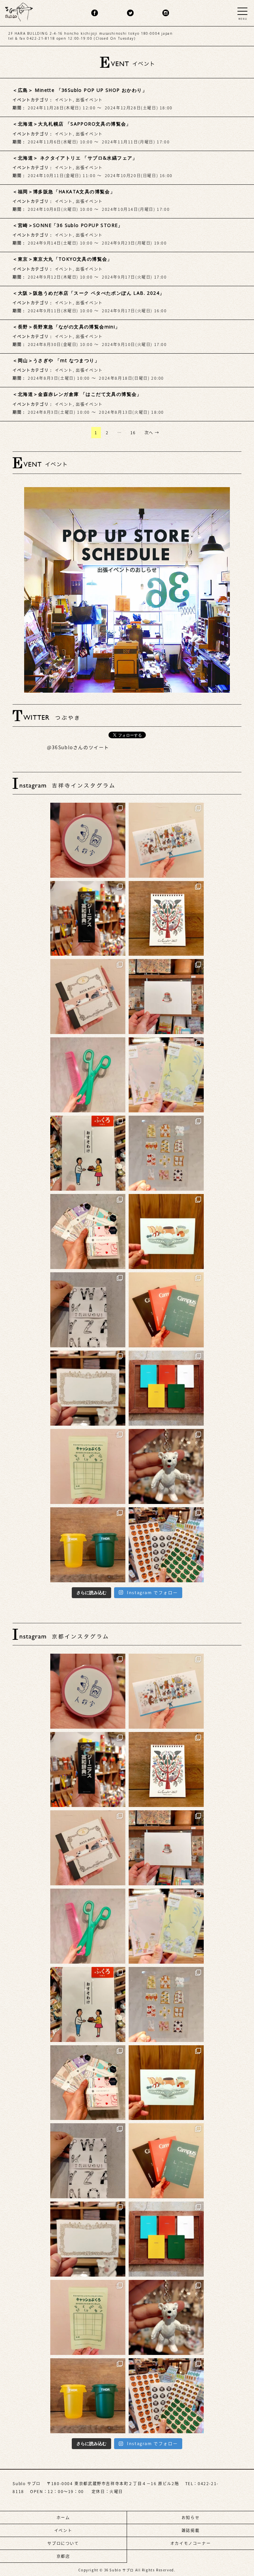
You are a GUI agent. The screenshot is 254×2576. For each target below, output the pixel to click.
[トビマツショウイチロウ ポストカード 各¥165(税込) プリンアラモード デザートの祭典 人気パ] (166, 1231)
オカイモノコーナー (190, 2543)
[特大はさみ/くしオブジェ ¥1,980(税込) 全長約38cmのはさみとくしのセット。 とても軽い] (88, 1075)
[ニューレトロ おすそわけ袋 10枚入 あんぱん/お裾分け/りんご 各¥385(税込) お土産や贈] (88, 1153)
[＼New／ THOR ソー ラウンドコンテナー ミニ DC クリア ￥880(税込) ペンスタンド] (88, 1545)
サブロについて (63, 2543)
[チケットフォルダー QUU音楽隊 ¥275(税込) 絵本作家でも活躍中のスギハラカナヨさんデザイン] (166, 840)
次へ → (152, 433)
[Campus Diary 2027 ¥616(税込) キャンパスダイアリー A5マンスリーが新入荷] (166, 1310)
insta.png (166, 13)
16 (133, 433)
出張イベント (89, 100)
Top (237, 2551)
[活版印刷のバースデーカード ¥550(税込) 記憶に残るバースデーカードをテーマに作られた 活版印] (166, 997)
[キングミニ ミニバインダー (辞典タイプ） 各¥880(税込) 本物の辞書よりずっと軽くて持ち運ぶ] (88, 919)
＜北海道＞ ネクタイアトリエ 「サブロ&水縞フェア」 (75, 158)
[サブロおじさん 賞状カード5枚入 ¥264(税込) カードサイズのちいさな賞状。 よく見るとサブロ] (88, 1388)
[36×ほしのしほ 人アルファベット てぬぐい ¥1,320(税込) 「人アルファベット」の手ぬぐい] (88, 1310)
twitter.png (130, 13)
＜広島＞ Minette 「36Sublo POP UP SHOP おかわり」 (80, 90)
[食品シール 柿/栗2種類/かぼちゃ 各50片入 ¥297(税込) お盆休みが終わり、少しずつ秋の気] (166, 1545)
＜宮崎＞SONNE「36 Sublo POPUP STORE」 (68, 225)
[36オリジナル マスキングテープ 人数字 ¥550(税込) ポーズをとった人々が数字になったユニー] (88, 840)
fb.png (95, 13)
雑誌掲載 (190, 2530)
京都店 (63, 2556)
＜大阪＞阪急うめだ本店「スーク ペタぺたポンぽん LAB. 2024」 (88, 293)
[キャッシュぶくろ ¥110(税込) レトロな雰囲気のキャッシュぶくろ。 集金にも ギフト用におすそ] (88, 1466)
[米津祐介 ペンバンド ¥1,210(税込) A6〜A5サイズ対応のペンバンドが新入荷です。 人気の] (88, 997)
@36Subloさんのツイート (78, 748)
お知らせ (190, 2518)
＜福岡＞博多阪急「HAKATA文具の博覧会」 (64, 192)
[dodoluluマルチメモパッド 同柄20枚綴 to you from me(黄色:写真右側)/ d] (166, 1075)
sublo (19, 11)
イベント (64, 100)
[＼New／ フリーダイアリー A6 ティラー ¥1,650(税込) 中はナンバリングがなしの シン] (166, 1388)
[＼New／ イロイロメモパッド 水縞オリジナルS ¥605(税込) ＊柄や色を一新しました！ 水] (88, 1231)
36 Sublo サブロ (120, 2570)
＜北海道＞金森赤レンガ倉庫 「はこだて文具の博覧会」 (77, 394)
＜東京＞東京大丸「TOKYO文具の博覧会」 (62, 259)
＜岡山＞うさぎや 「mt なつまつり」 (56, 360)
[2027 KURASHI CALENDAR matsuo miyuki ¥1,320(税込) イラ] (166, 919)
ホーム (63, 2518)
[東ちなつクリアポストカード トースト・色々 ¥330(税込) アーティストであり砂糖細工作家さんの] (166, 1153)
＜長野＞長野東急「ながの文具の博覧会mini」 (66, 327)
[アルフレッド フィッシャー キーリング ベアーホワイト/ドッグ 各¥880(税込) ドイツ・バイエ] (166, 1466)
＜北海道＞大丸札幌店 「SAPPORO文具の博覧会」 (72, 124)
